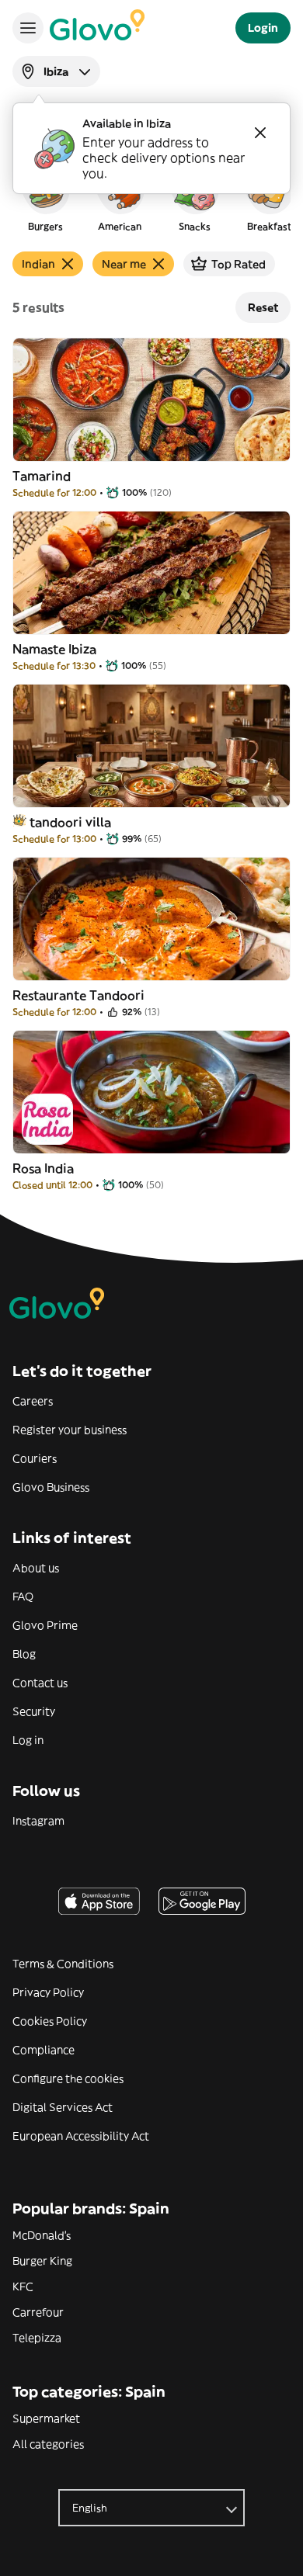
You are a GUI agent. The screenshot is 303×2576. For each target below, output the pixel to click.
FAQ (23, 1597)
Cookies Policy (50, 2021)
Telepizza (37, 2338)
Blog (24, 1654)
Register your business (70, 1430)
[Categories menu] (28, 28)
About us (36, 1568)
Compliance (44, 2050)
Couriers (35, 1458)
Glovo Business (51, 1487)
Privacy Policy (48, 1992)
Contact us (40, 1683)
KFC (23, 2287)
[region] (151, 197)
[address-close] (260, 133)
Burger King (42, 2261)
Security (34, 1711)
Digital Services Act (63, 2107)
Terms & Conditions (63, 1964)
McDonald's (42, 2235)
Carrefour (38, 2312)
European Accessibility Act (81, 2136)
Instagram (38, 1821)
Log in (28, 1740)
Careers (33, 1401)
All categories (48, 2444)
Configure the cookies (68, 2078)
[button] (45, 197)
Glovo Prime (45, 1625)
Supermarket (46, 2418)
